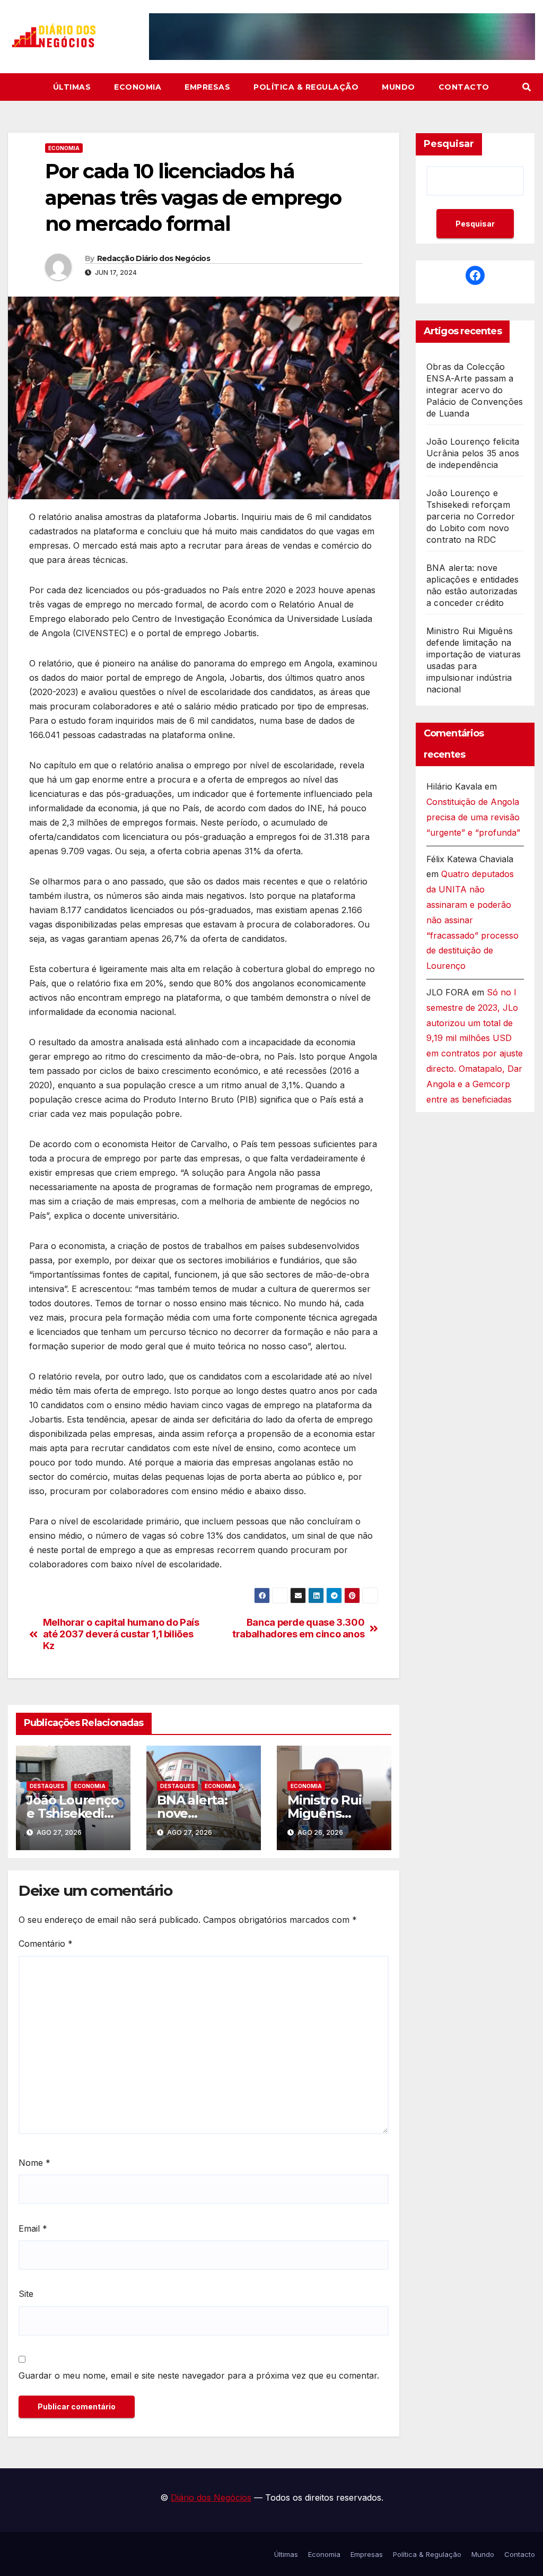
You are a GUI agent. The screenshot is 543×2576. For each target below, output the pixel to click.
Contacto (464, 87)
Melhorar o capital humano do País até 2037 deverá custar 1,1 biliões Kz (121, 1634)
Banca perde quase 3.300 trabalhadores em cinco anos (298, 1628)
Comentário (46, 1944)
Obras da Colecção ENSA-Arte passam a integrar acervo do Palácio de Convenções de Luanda (475, 390)
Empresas (207, 87)
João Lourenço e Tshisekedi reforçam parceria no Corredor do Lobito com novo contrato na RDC (471, 516)
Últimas (72, 87)
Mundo (399, 87)
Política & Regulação (306, 87)
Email (33, 2228)
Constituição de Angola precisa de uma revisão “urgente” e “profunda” (473, 817)
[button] (527, 87)
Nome (34, 2163)
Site (26, 2294)
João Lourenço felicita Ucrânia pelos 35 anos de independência (473, 453)
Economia (138, 87)
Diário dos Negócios (211, 2497)
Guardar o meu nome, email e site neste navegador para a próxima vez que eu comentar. (199, 2375)
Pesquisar (449, 144)
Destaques (47, 1786)
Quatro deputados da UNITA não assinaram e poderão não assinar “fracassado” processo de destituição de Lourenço (472, 920)
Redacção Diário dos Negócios (154, 258)
